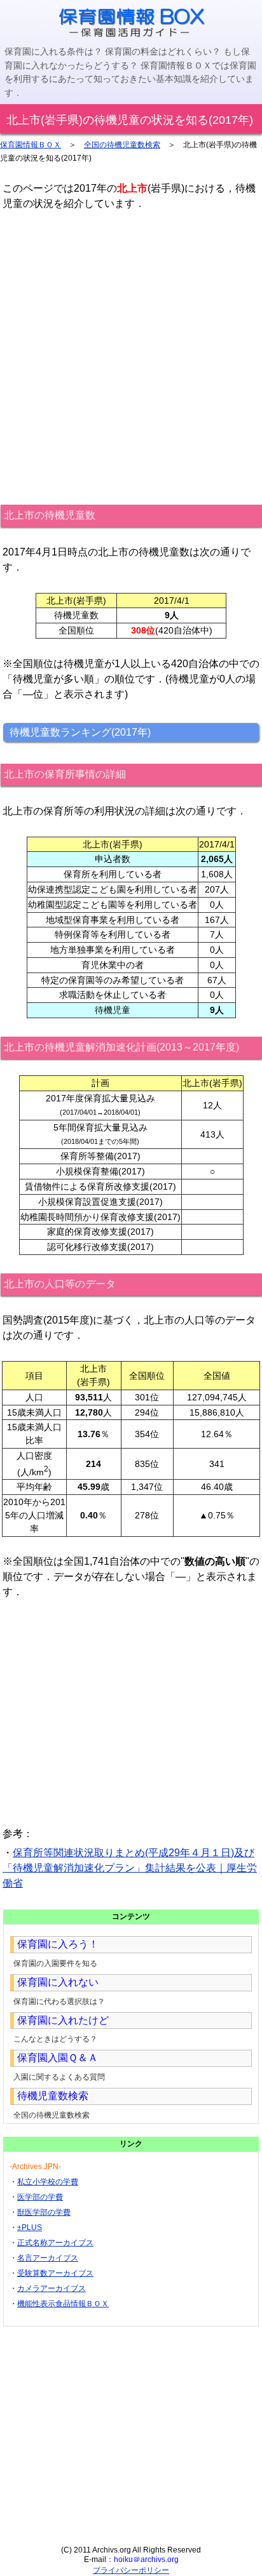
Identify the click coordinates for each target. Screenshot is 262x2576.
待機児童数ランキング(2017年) (80, 732)
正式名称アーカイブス (55, 2243)
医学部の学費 (40, 2197)
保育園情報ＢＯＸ (31, 145)
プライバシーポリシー (131, 2570)
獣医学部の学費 (44, 2212)
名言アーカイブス (48, 2258)
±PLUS (30, 2227)
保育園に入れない (58, 1982)
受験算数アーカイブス (55, 2273)
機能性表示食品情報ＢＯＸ (63, 2304)
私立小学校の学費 (48, 2182)
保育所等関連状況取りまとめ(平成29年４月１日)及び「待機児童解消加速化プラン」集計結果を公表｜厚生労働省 (130, 1868)
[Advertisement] (131, 357)
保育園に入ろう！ (58, 1944)
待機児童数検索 (53, 2096)
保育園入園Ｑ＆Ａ (58, 2058)
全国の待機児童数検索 (122, 145)
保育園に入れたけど (63, 2020)
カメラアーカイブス (52, 2288)
